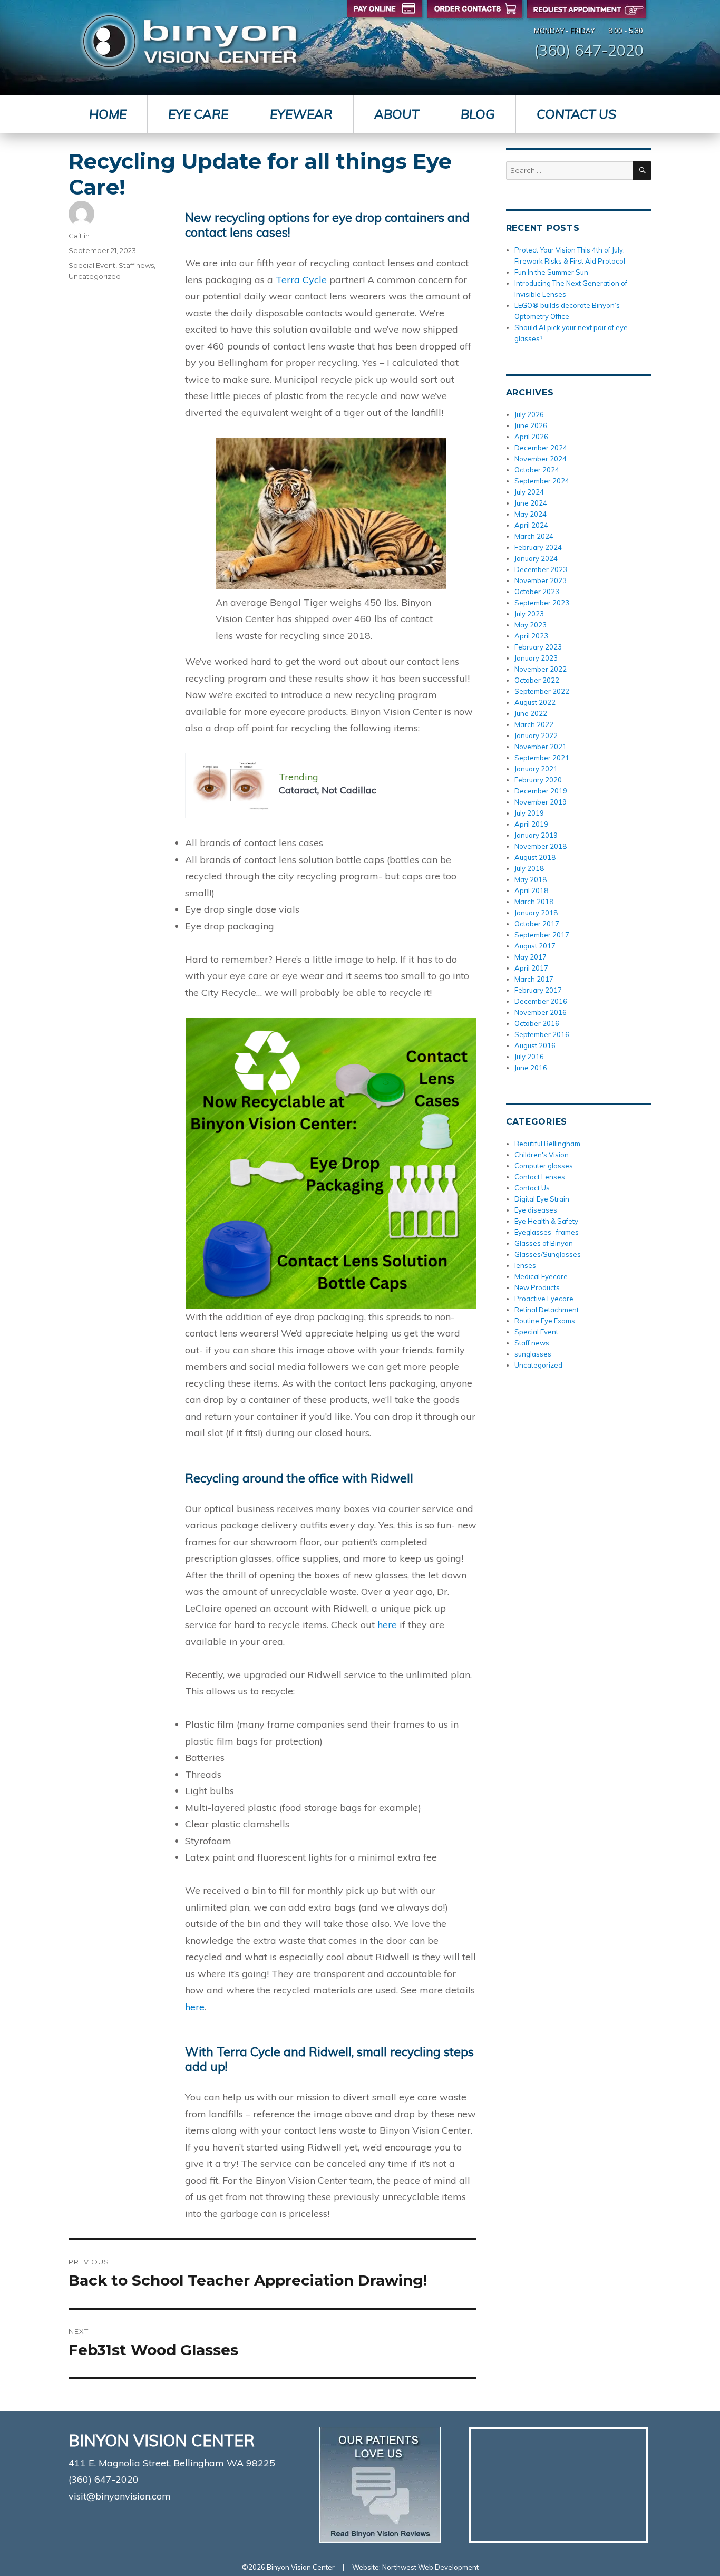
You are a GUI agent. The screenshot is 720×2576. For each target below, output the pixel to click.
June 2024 (531, 503)
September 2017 (542, 935)
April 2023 (531, 636)
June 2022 (531, 713)
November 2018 (541, 846)
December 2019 (541, 791)
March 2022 (534, 724)
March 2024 (534, 536)
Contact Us (576, 114)
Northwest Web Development (430, 2567)
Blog (478, 114)
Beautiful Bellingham (547, 1144)
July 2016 (529, 1057)
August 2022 (535, 702)
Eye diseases (536, 1210)
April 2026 (531, 437)
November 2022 (541, 669)
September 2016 (542, 1034)
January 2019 (536, 835)
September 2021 (542, 758)
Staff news (136, 265)
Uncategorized (95, 276)
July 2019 (529, 813)
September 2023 (542, 603)
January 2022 (536, 735)
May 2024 (531, 514)
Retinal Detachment (547, 1310)
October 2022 (537, 680)
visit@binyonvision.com (120, 2496)
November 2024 (541, 459)
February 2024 (538, 547)
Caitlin (79, 236)
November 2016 (541, 1012)
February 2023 (538, 647)
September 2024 (542, 481)
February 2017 (538, 990)
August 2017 (535, 946)
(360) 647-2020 (589, 50)
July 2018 (529, 868)
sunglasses (533, 1354)
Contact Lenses (540, 1177)
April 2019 (531, 824)
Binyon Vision (189, 41)
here (388, 1625)
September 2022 (542, 691)
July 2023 (529, 614)
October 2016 (537, 1023)
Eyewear (301, 114)
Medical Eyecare (541, 1276)
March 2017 (534, 979)
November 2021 (541, 747)
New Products (537, 1287)
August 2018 (535, 857)
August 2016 (535, 1045)
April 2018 (531, 890)
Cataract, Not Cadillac (328, 790)
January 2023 (536, 658)
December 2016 (541, 1001)
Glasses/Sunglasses (548, 1254)
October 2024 (537, 470)
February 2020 (538, 780)
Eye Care (198, 114)
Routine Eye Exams (545, 1321)
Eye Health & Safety (546, 1221)
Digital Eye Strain (542, 1199)
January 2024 (536, 558)
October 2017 (537, 924)
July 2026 (529, 414)
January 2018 (536, 913)
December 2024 (541, 448)
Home (108, 114)
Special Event (92, 265)
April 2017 (531, 968)
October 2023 (537, 592)
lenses (525, 1265)
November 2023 (541, 580)
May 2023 (531, 625)
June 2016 (531, 1068)
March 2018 (534, 902)
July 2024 (529, 492)
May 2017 (531, 957)
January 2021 (536, 769)
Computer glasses (544, 1166)
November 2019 (541, 802)
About (397, 114)
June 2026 (531, 425)
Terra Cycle (303, 280)
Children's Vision (542, 1155)
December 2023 (541, 569)
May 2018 (531, 879)
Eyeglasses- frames (547, 1232)
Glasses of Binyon (544, 1243)
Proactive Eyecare (544, 1299)
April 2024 (531, 525)
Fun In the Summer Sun (551, 272)
